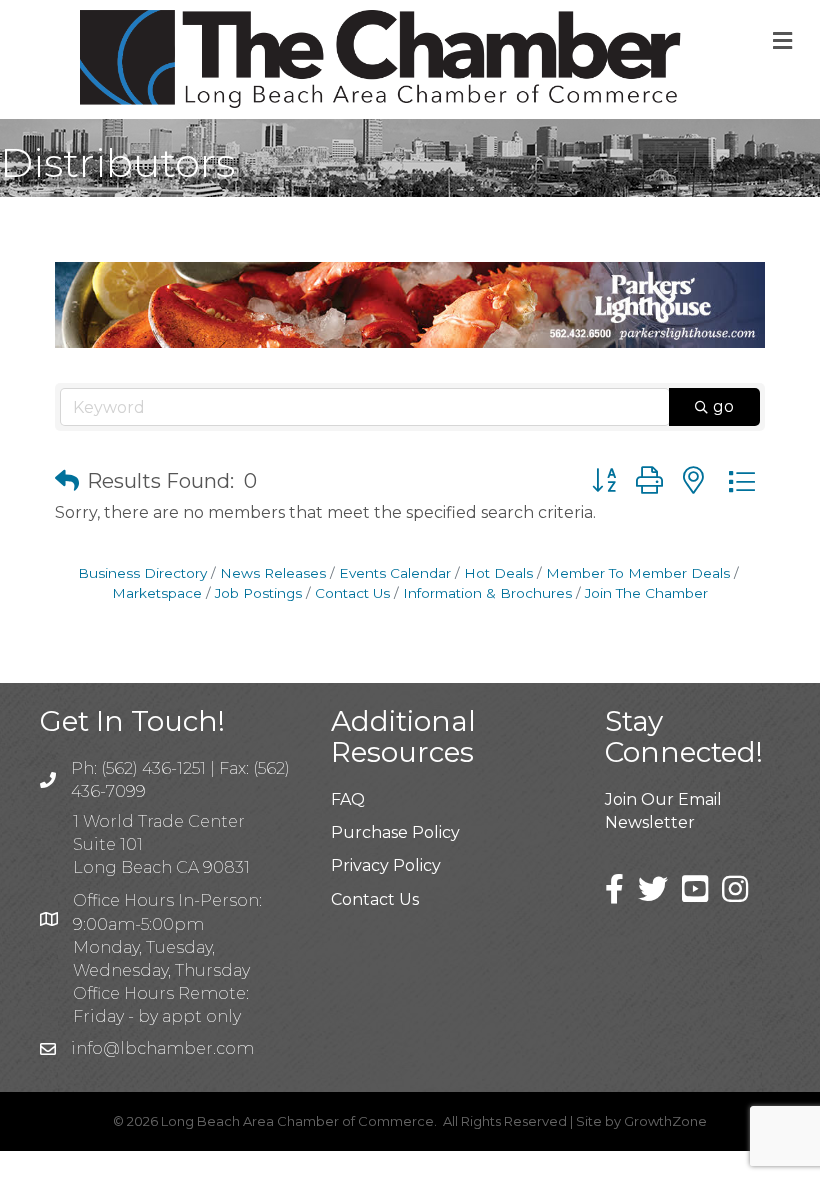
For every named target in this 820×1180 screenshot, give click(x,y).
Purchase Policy (395, 832)
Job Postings (258, 593)
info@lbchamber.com (162, 1048)
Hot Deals (498, 573)
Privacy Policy (386, 865)
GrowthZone (665, 1121)
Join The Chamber (646, 593)
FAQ (348, 799)
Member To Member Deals (638, 573)
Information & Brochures (487, 593)
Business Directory (142, 573)
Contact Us (352, 593)
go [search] (723, 406)
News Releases (273, 573)
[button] (67, 481)
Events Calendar (395, 573)
